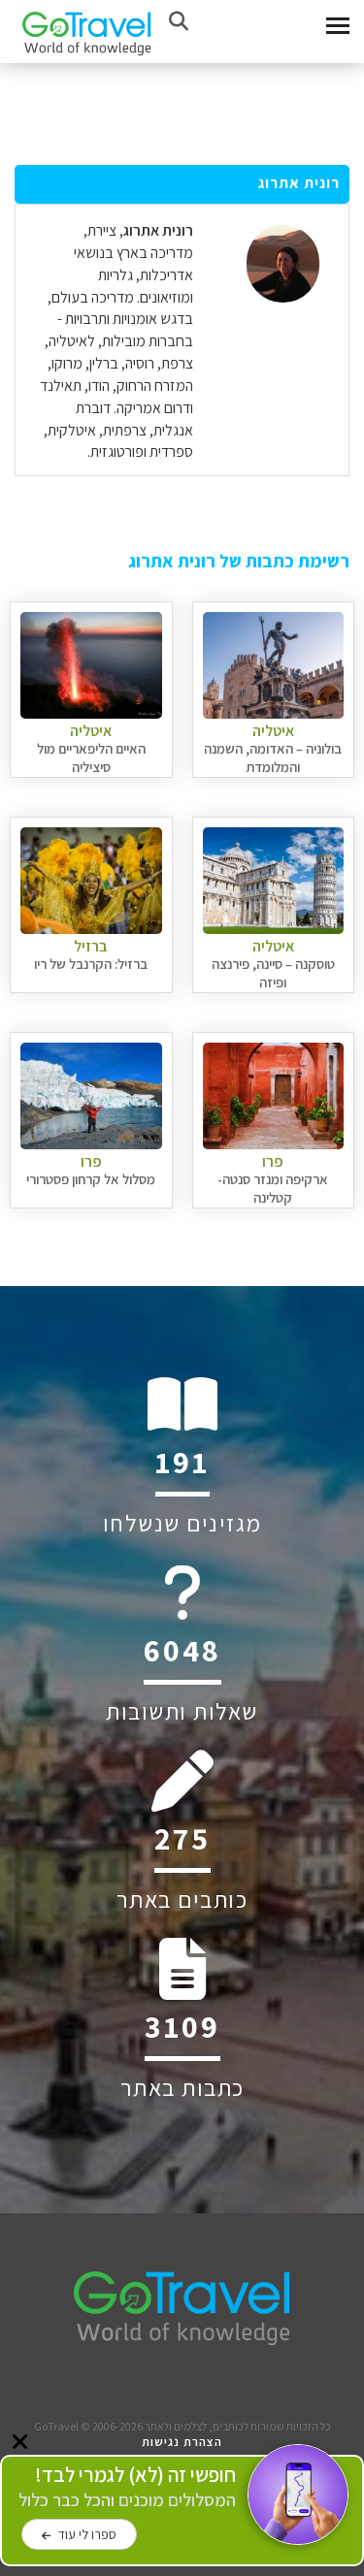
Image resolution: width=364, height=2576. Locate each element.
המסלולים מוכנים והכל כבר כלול (127, 2487)
